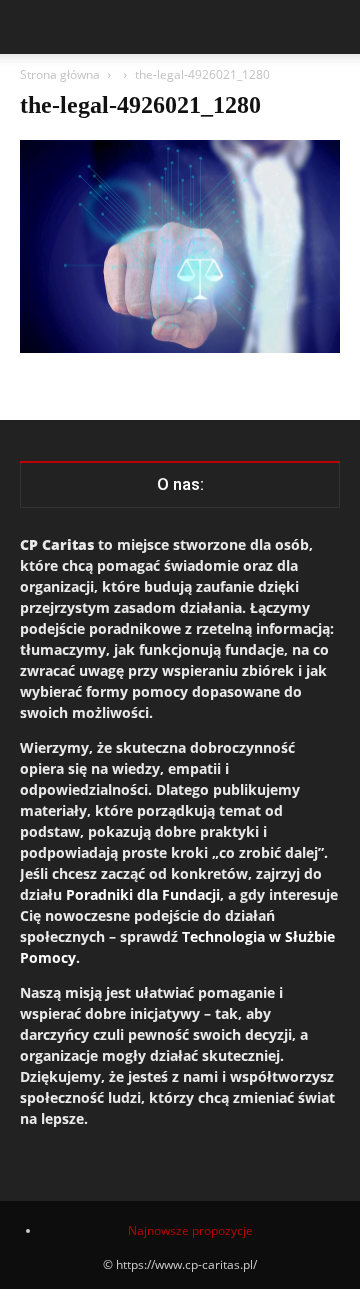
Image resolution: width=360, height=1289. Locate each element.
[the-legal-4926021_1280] (180, 347)
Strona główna (60, 74)
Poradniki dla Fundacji (143, 894)
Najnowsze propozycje (190, 1230)
